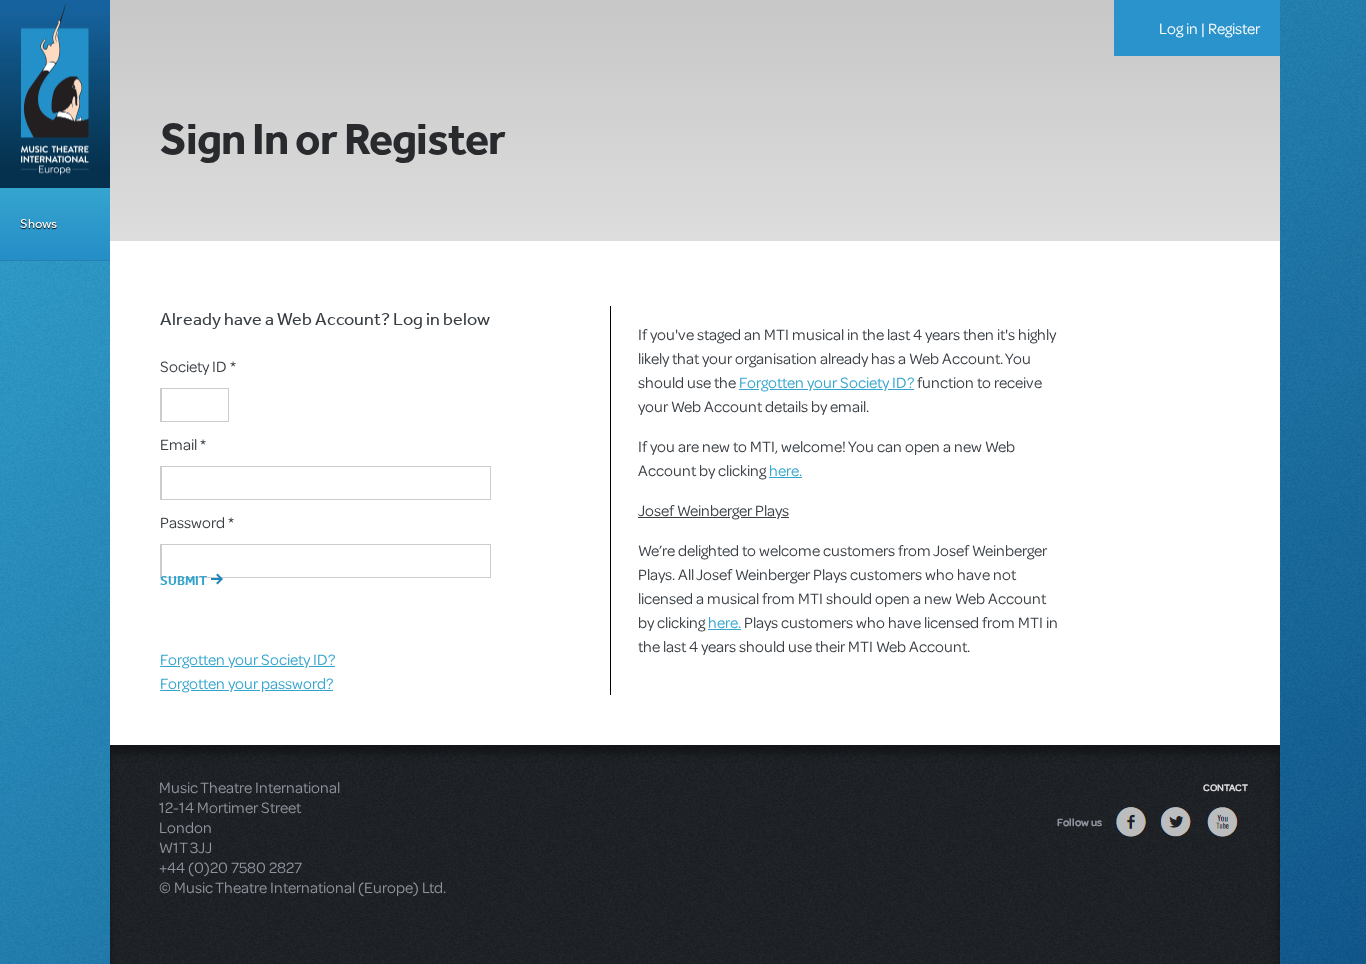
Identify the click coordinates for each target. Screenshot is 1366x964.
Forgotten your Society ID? (247, 659)
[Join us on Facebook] (1131, 836)
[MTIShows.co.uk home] (55, 92)
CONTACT (1225, 787)
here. (785, 470)
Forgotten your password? (246, 683)
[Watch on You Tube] (1222, 836)
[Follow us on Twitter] (1176, 836)
